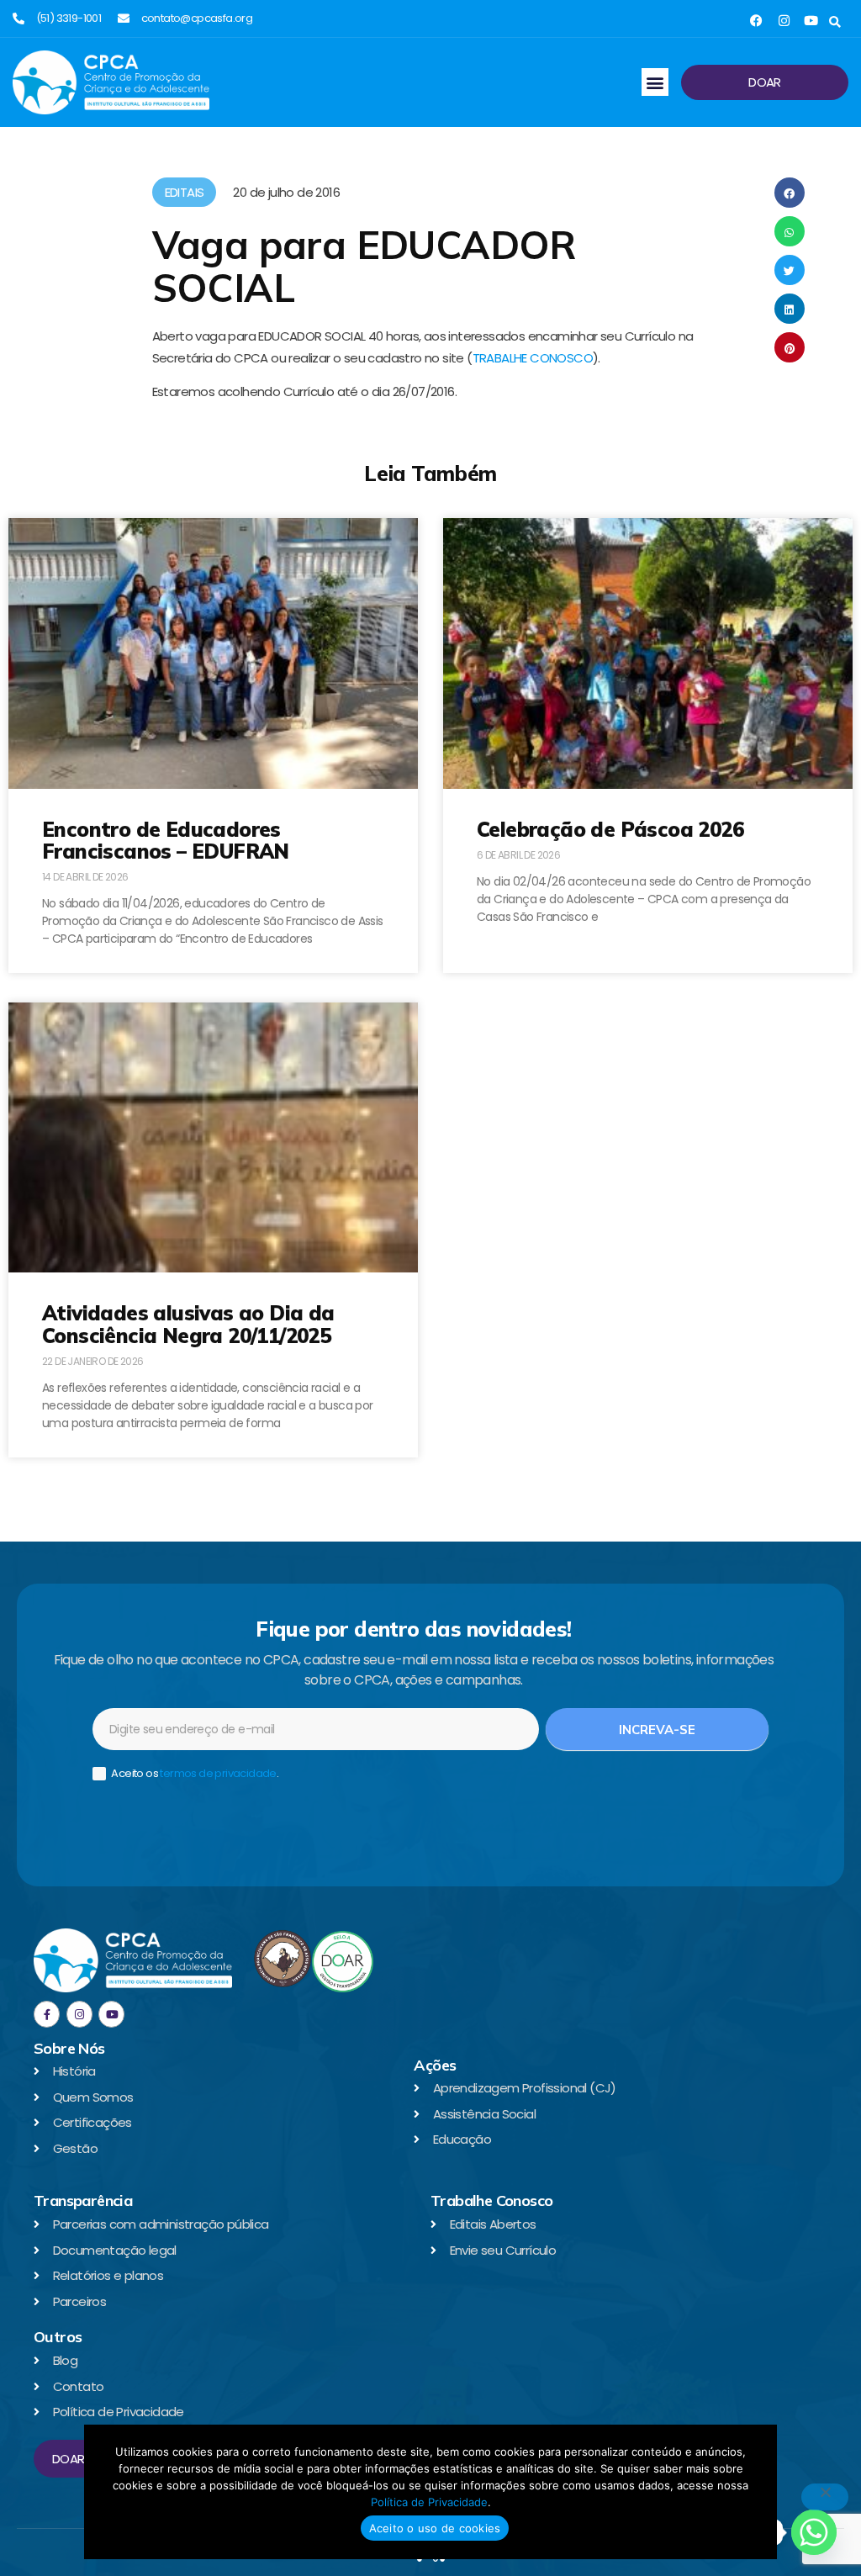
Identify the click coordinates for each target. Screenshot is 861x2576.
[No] (825, 2497)
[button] (835, 22)
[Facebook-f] (47, 2014)
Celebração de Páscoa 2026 (610, 829)
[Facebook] (756, 21)
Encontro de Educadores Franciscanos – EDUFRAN (166, 840)
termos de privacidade (218, 1773)
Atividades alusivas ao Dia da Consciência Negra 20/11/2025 (188, 1324)
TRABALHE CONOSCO (533, 358)
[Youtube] (811, 21)
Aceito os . (194, 1774)
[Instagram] (784, 21)
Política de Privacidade (429, 2502)
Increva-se (657, 1730)
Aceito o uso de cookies (435, 2528)
